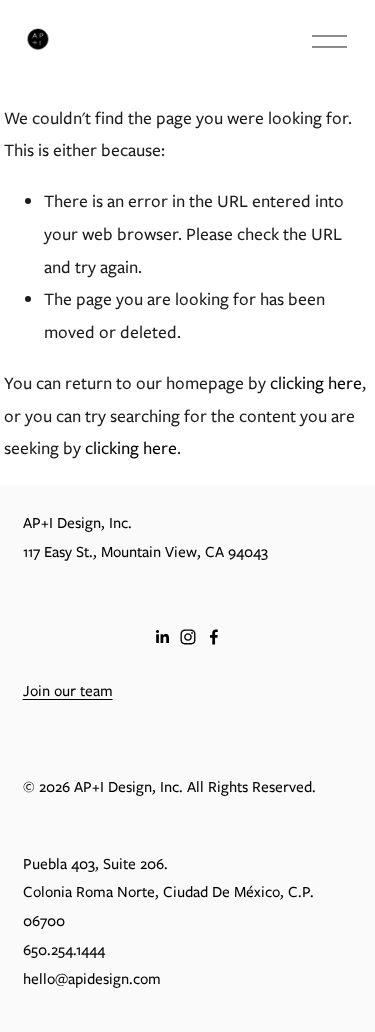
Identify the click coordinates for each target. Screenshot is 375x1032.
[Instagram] (188, 637)
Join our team (68, 691)
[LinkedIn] (162, 637)
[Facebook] (214, 637)
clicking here (316, 382)
